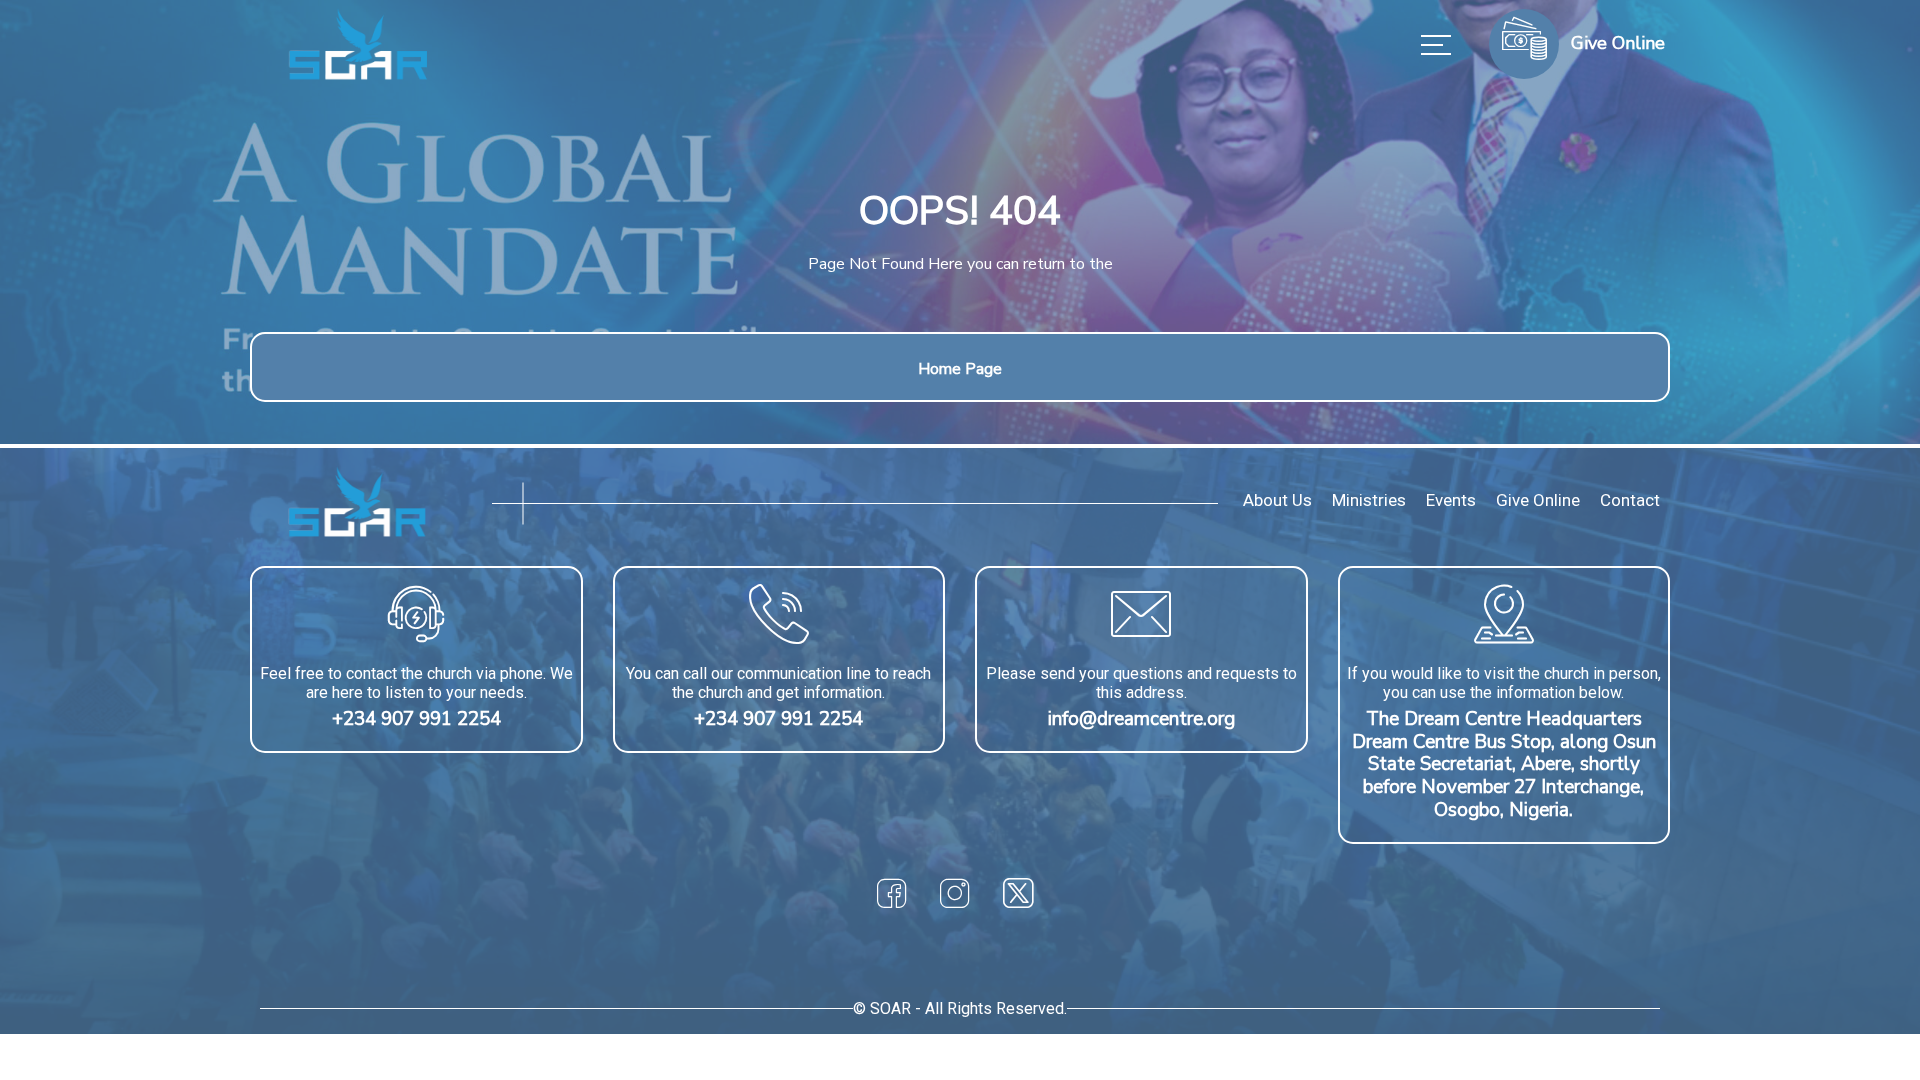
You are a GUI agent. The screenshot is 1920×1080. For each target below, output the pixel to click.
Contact (1630, 500)
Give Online (1538, 500)
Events (1451, 500)
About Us (1277, 500)
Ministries (1369, 500)
